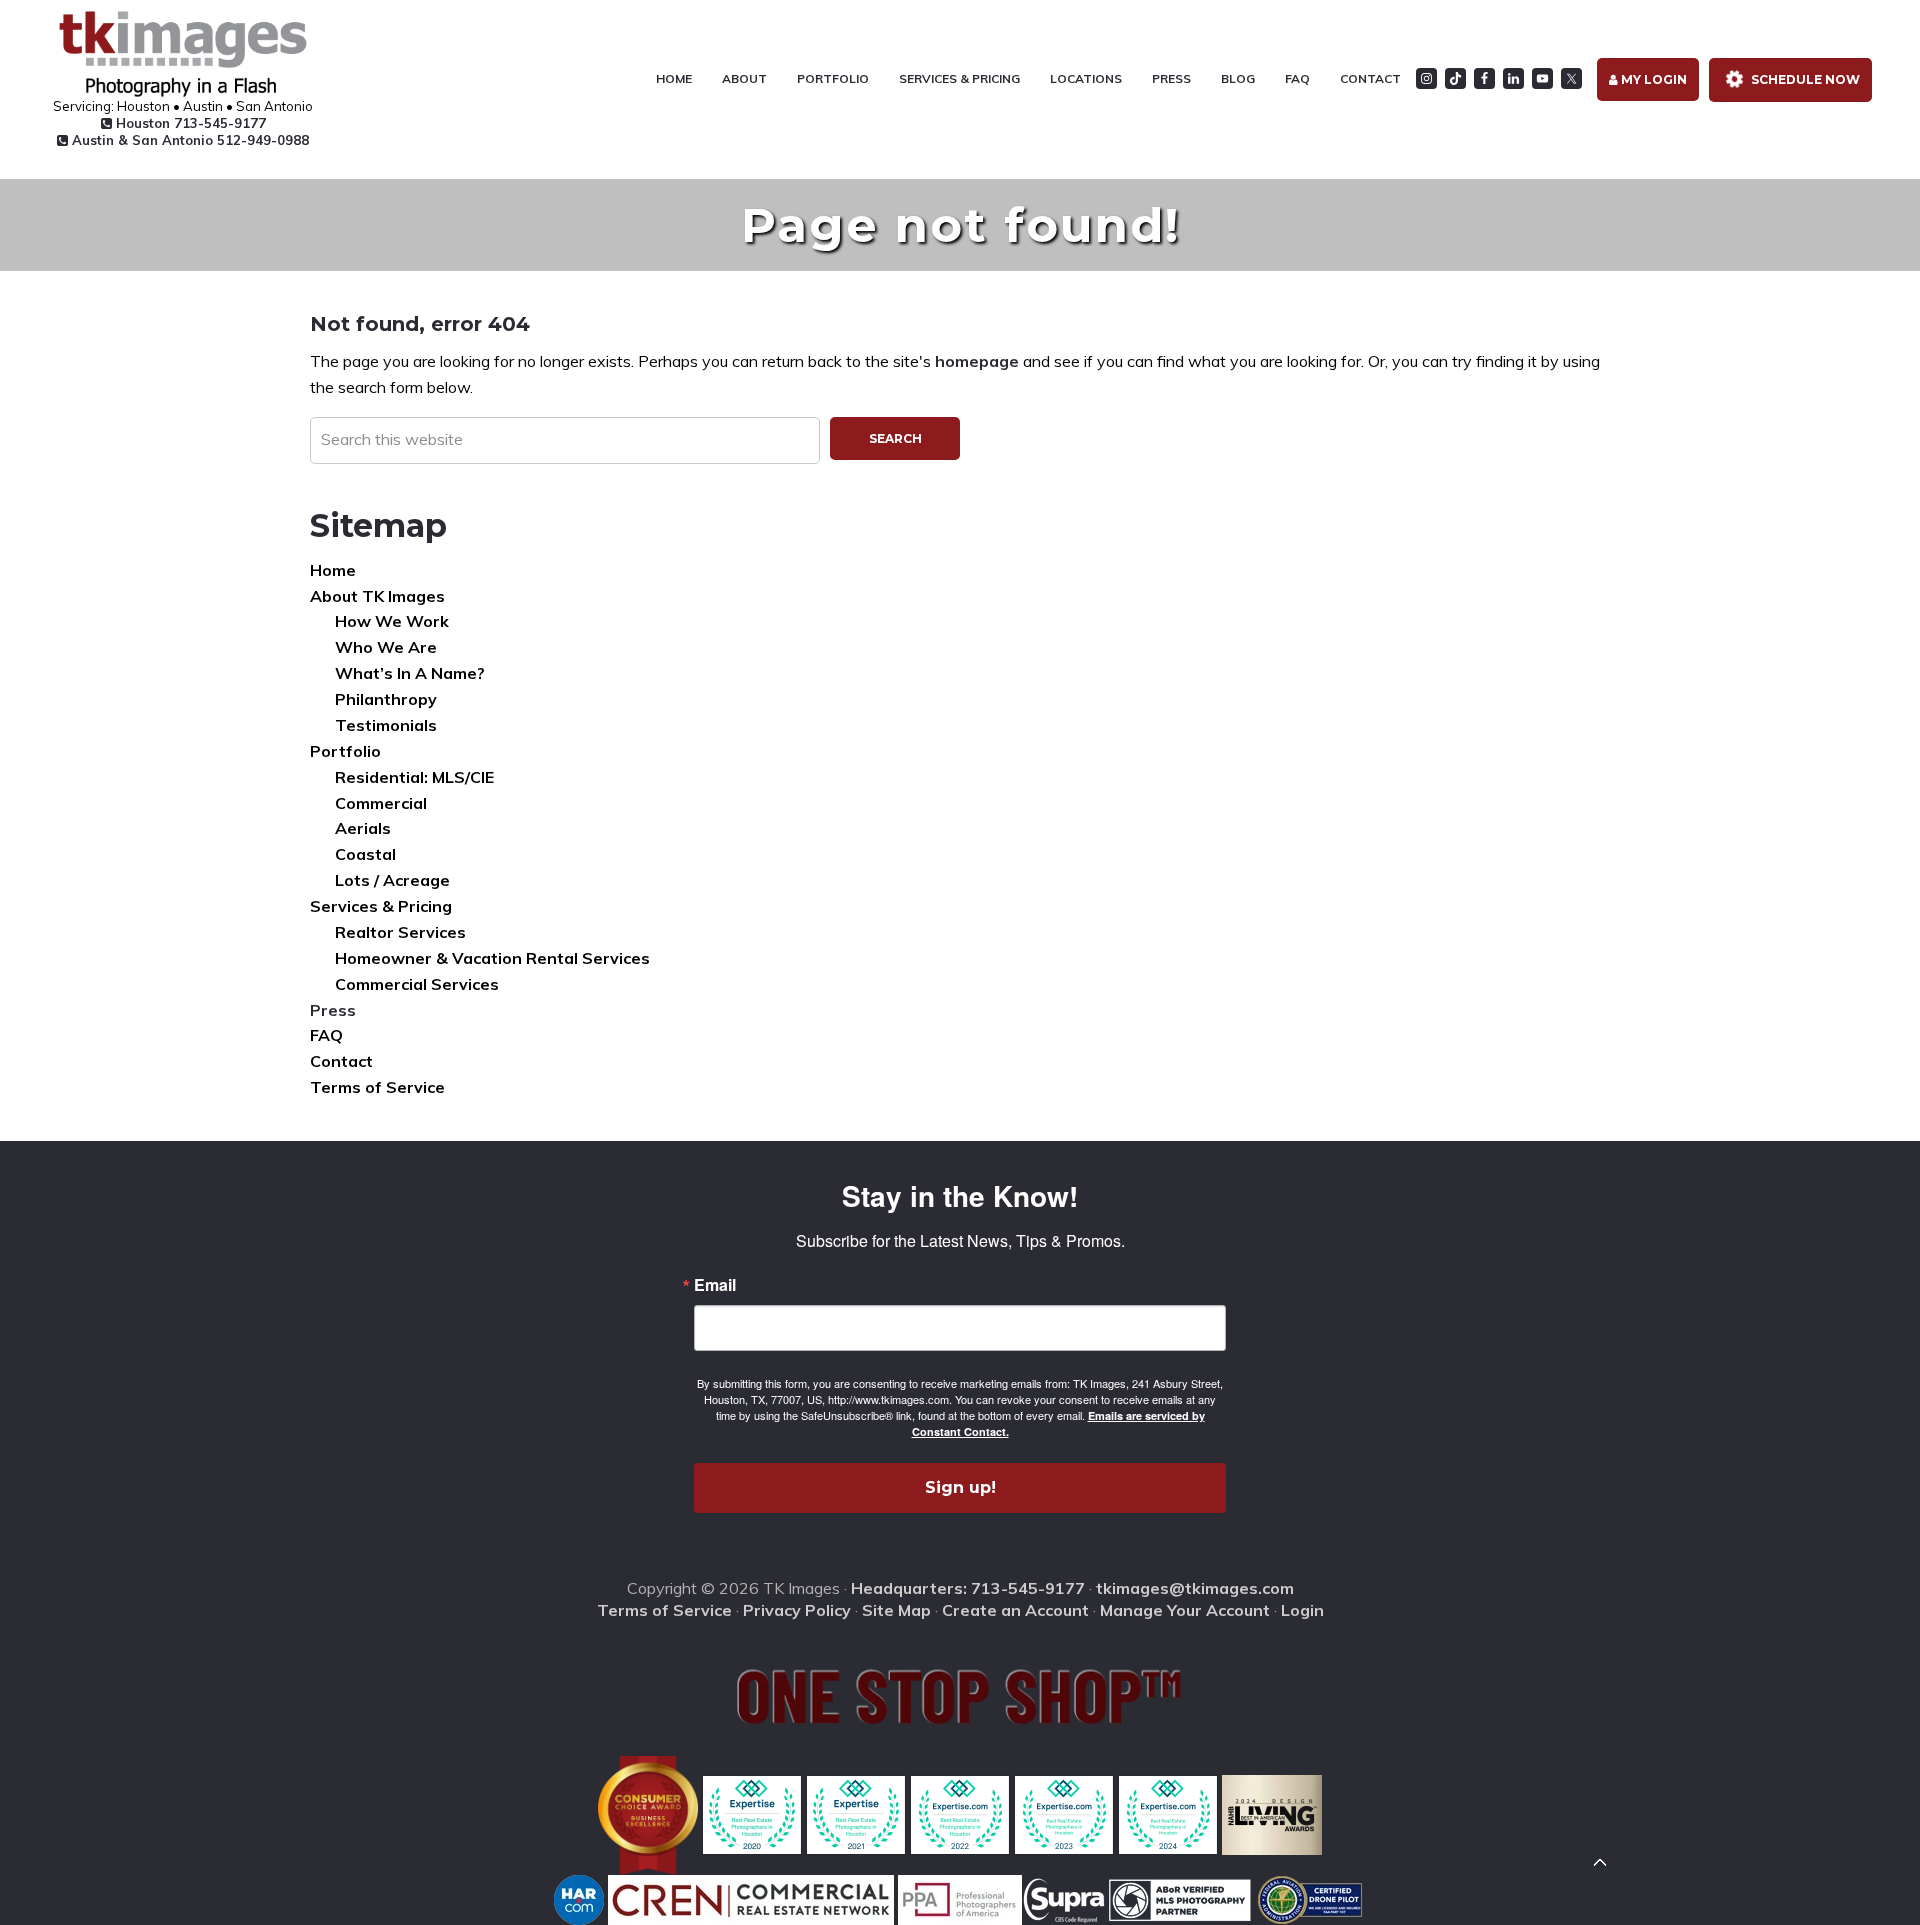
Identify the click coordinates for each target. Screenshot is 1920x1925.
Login (1302, 1610)
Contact (341, 1061)
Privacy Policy (797, 1610)
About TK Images (377, 596)
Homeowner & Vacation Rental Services (492, 958)
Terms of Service (377, 1087)
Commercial (381, 803)
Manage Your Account (1185, 1610)
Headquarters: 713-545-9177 (968, 1588)
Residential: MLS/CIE (414, 777)
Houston (189, 123)
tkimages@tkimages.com (1195, 1588)
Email (715, 1285)
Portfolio (345, 751)
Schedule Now (1804, 79)
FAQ (326, 1035)
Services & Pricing (381, 906)
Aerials (363, 828)
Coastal (365, 854)
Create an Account (1015, 1610)
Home (333, 570)
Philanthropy (386, 699)
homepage (977, 361)
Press (333, 1010)
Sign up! (960, 1487)
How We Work (392, 621)
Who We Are (386, 647)
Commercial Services (417, 984)
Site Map (896, 1610)
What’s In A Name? (410, 673)
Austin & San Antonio (188, 140)
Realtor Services (400, 932)
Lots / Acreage (392, 880)
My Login (1652, 79)
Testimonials (386, 725)
